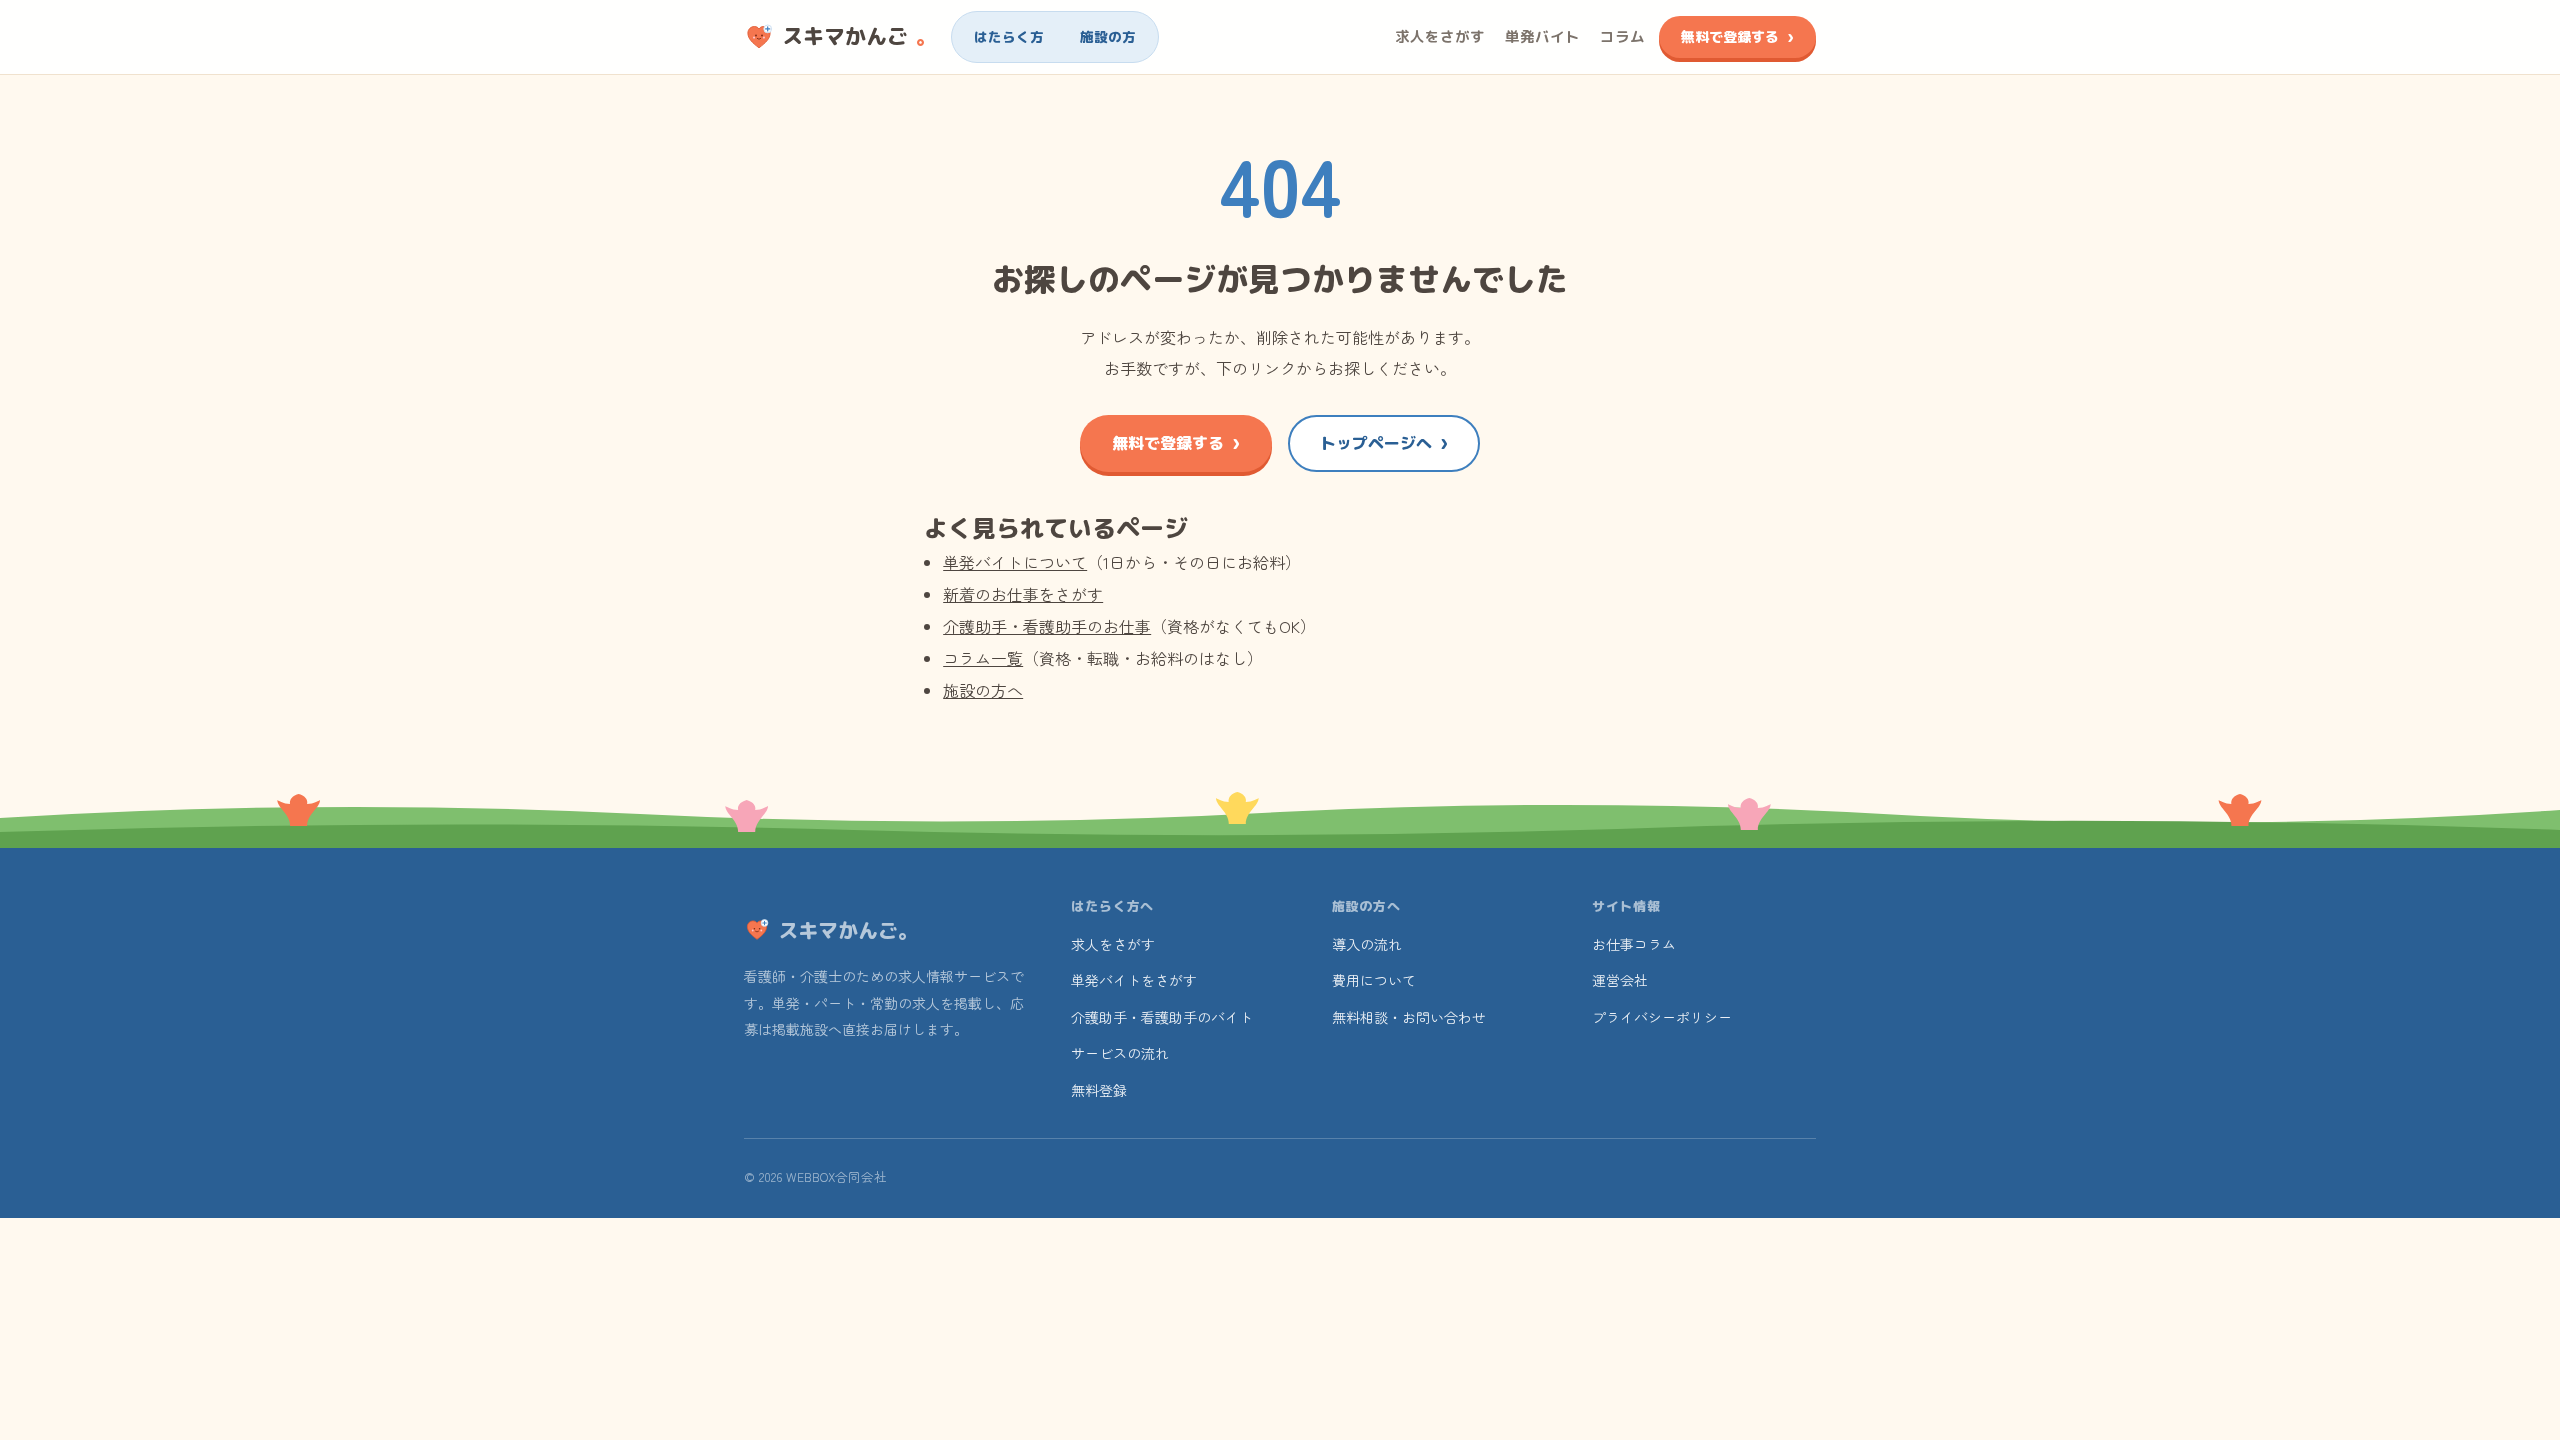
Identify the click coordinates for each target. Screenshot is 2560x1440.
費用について (1374, 980)
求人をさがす (1440, 36)
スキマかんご (859, 36)
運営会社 (1620, 980)
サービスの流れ (1120, 1053)
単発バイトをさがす (1134, 980)
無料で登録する (1730, 36)
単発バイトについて (1015, 562)
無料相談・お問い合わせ (1409, 1017)
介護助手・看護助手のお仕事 (1047, 626)
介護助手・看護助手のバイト (1162, 1017)
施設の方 (1108, 36)
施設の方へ (983, 690)
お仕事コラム (1634, 944)
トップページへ (1376, 443)
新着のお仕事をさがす (1023, 594)
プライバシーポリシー (1662, 1017)
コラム (1622, 36)
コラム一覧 (983, 658)
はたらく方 (1009, 36)
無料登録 (1099, 1090)
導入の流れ (1367, 944)
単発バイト (1542, 36)
